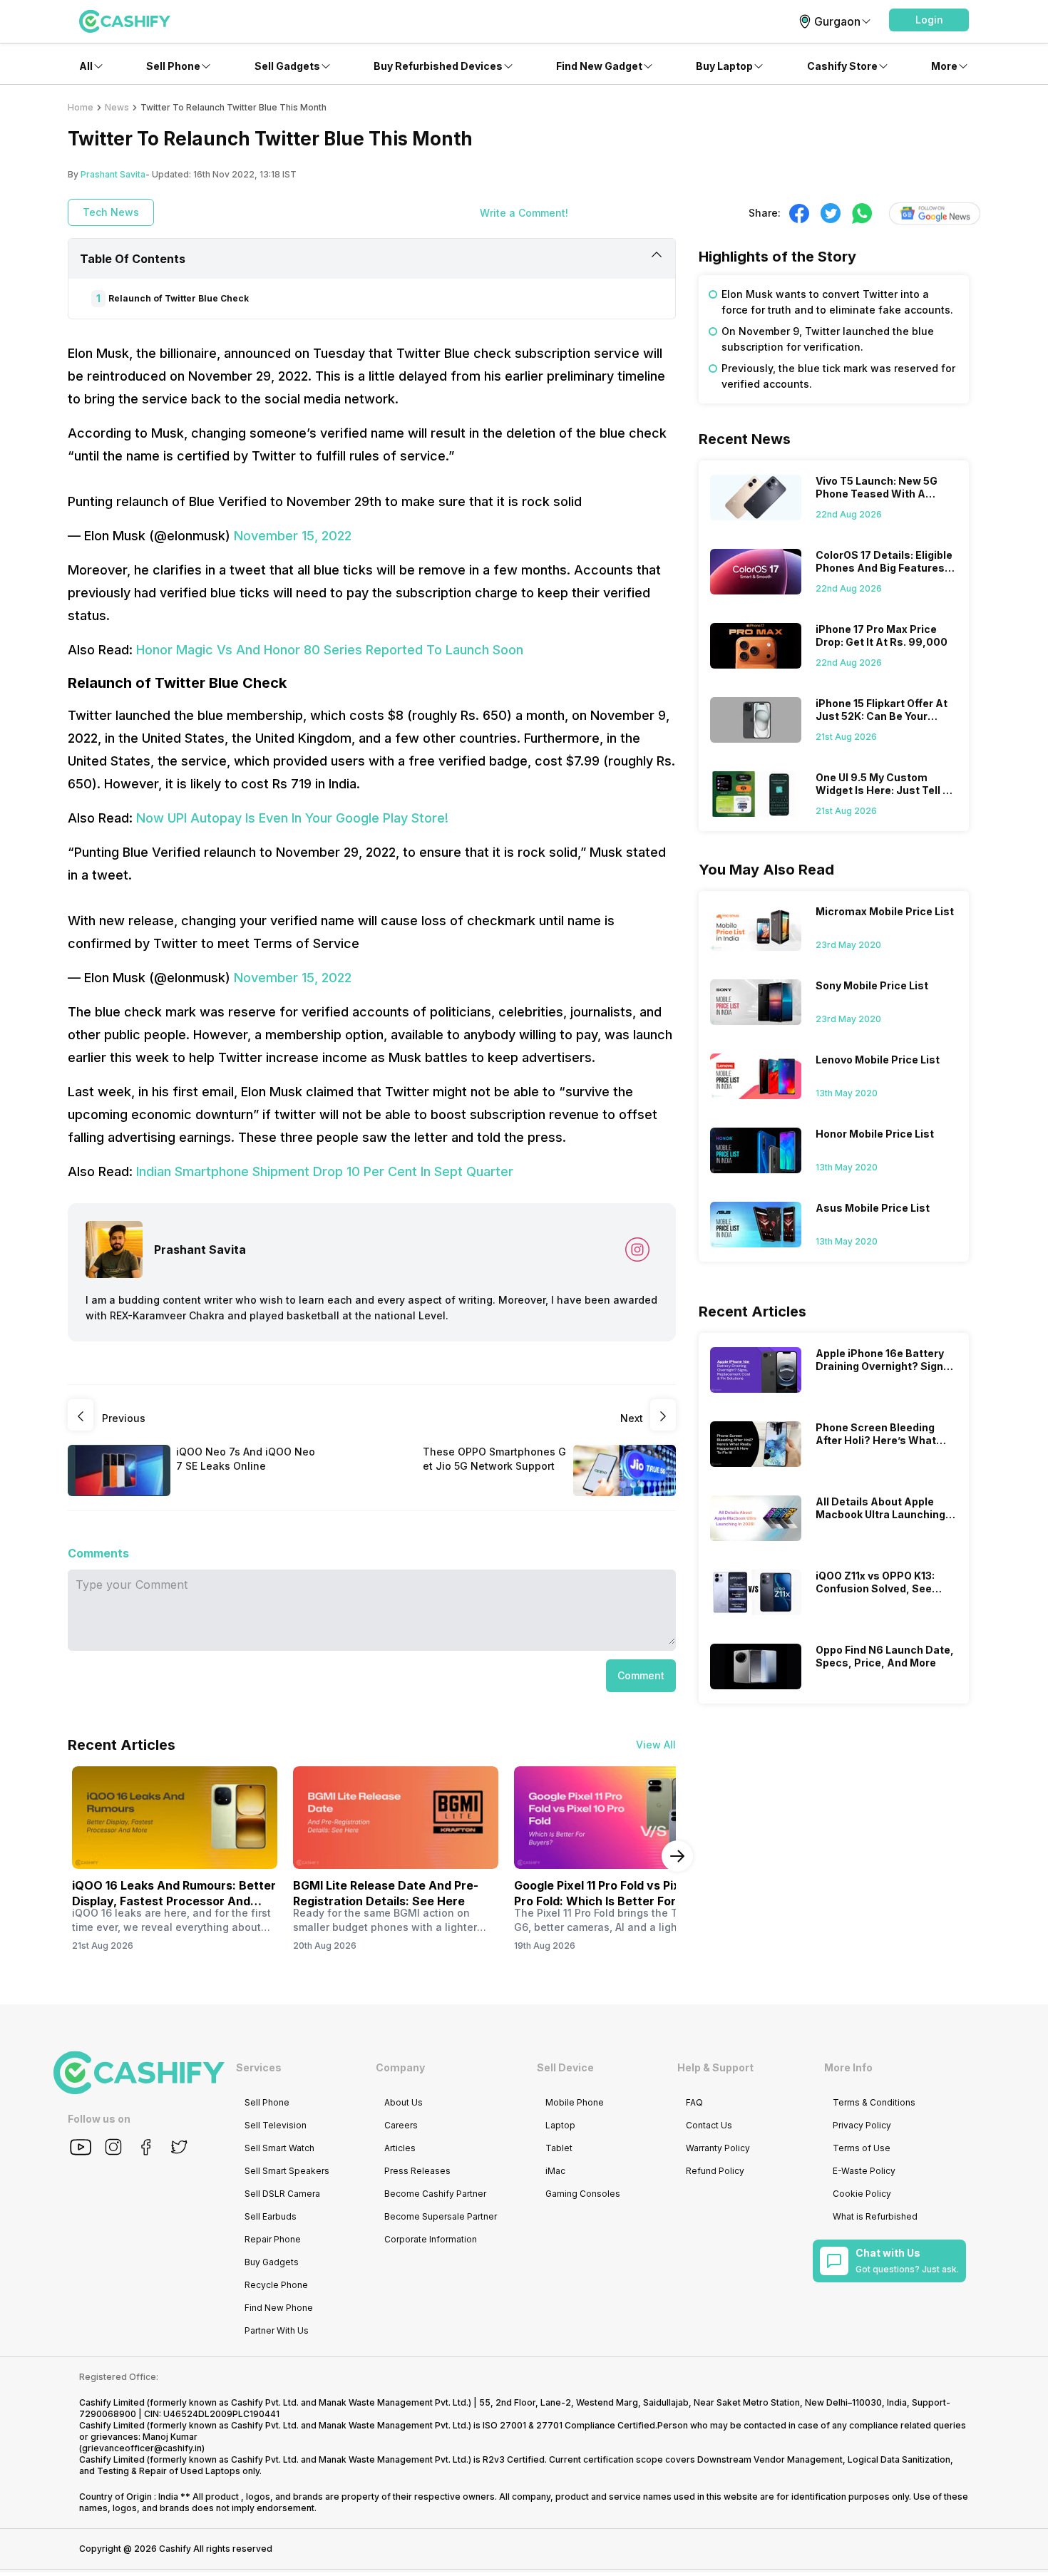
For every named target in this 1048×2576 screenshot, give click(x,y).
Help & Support (715, 2067)
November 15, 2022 (293, 536)
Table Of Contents (133, 259)
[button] (929, 20)
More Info (848, 2067)
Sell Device (565, 2067)
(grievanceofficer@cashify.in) (142, 2448)
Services (259, 2067)
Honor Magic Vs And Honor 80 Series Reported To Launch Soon (330, 650)
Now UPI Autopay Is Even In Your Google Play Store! (292, 818)
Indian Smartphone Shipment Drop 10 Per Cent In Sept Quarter (325, 1171)
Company (400, 2067)
